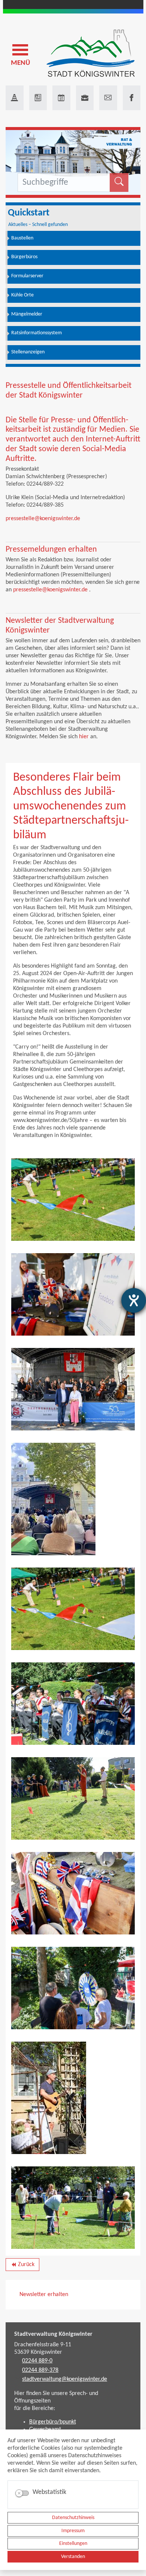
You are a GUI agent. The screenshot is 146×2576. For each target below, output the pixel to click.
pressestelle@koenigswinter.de (43, 519)
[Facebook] (132, 98)
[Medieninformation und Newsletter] (38, 98)
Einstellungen (73, 2544)
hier (84, 737)
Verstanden (73, 2557)
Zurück (22, 2266)
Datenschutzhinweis (73, 2518)
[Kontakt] (108, 98)
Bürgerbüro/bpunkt (53, 2422)
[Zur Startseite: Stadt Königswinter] (91, 54)
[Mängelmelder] (15, 98)
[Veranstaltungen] (61, 98)
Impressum (73, 2531)
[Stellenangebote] (85, 98)
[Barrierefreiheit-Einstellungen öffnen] (134, 1300)
